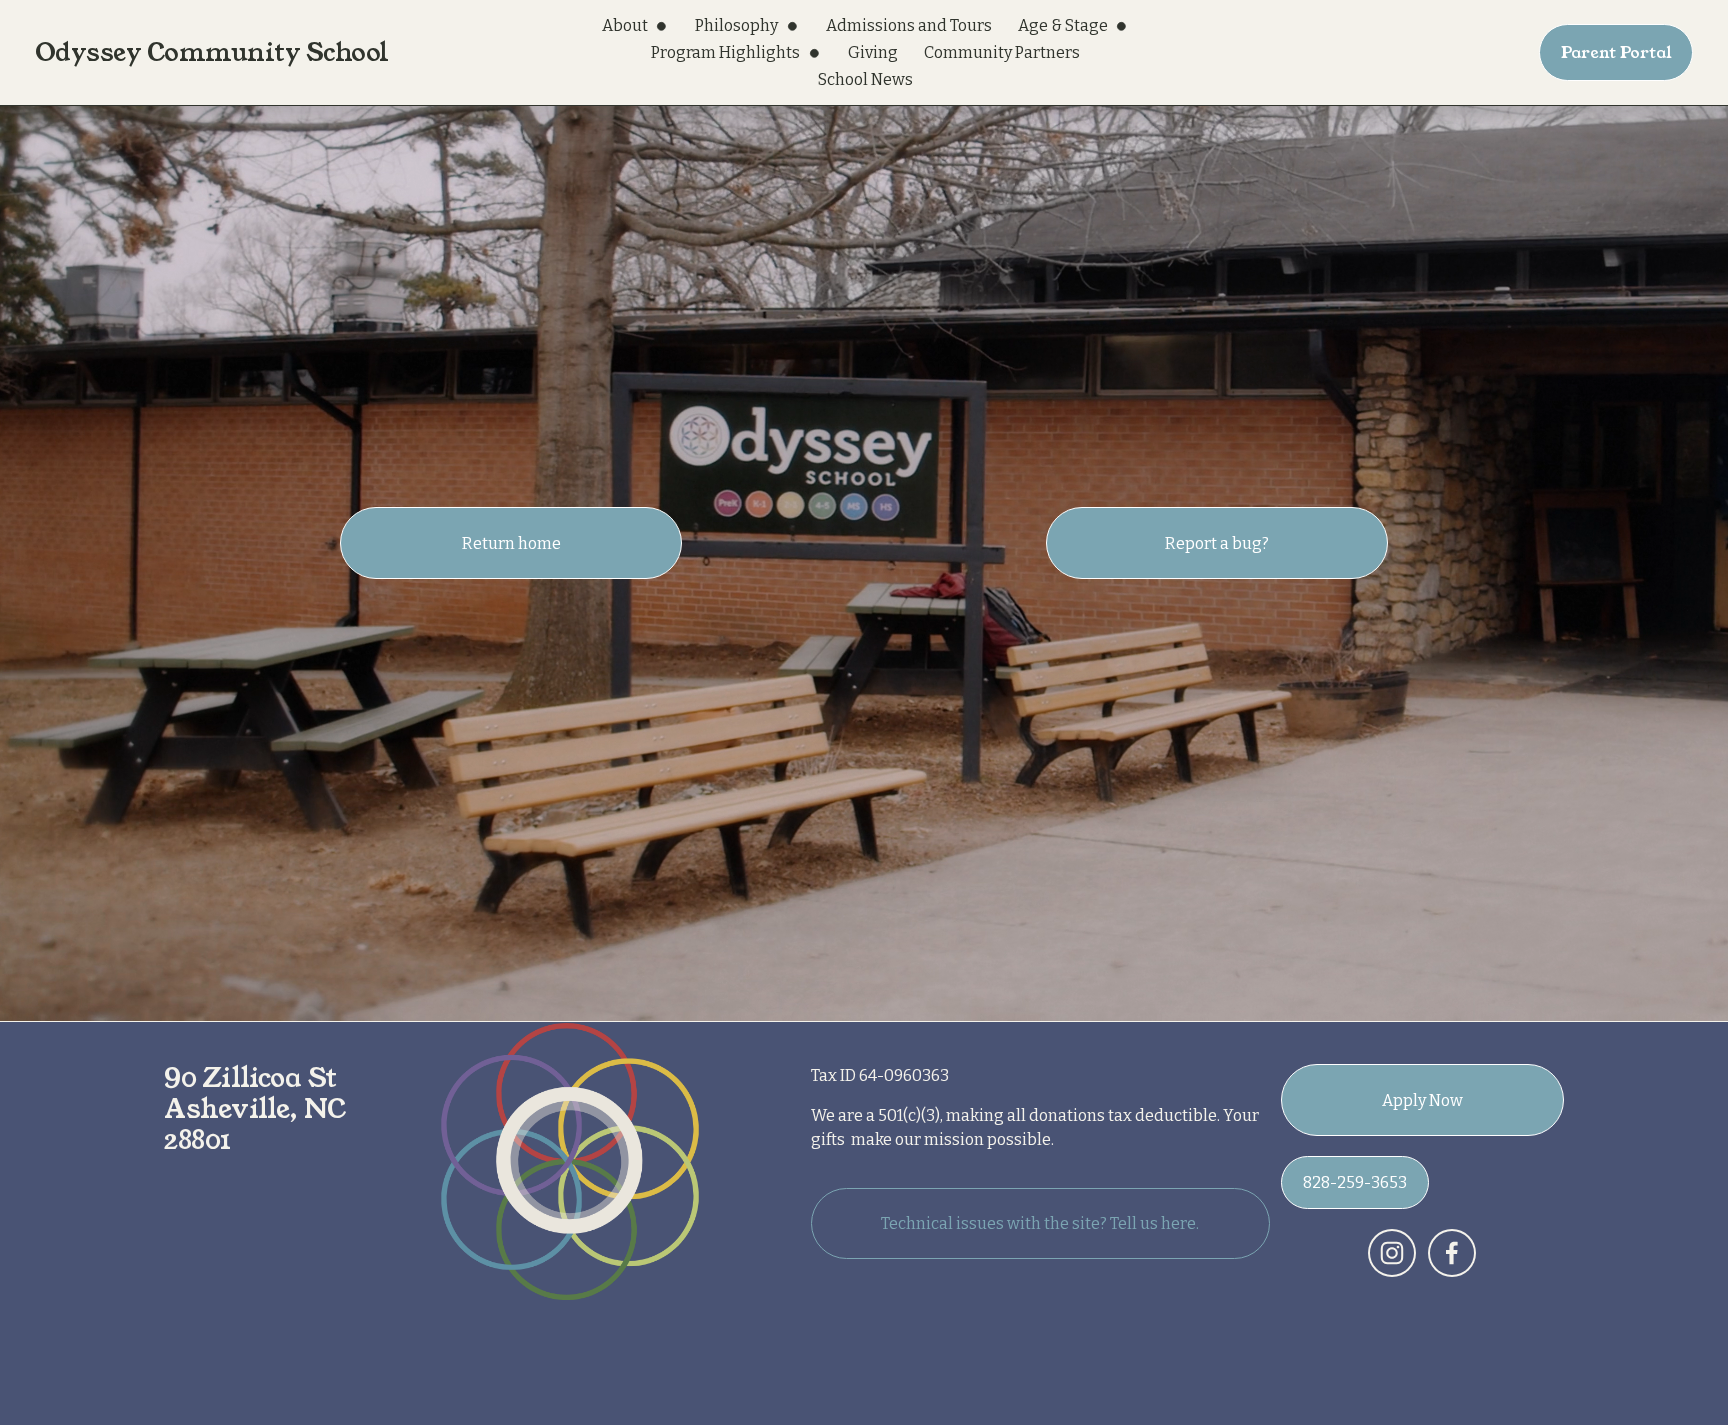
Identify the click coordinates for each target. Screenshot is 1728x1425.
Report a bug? (1217, 543)
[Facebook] (1452, 1253)
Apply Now (1422, 1100)
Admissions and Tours (909, 25)
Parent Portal (1616, 52)
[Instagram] (1392, 1253)
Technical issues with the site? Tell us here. (1040, 1223)
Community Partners (1002, 52)
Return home (511, 543)
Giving (873, 52)
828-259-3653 (1355, 1182)
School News (865, 79)
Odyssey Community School (212, 52)
